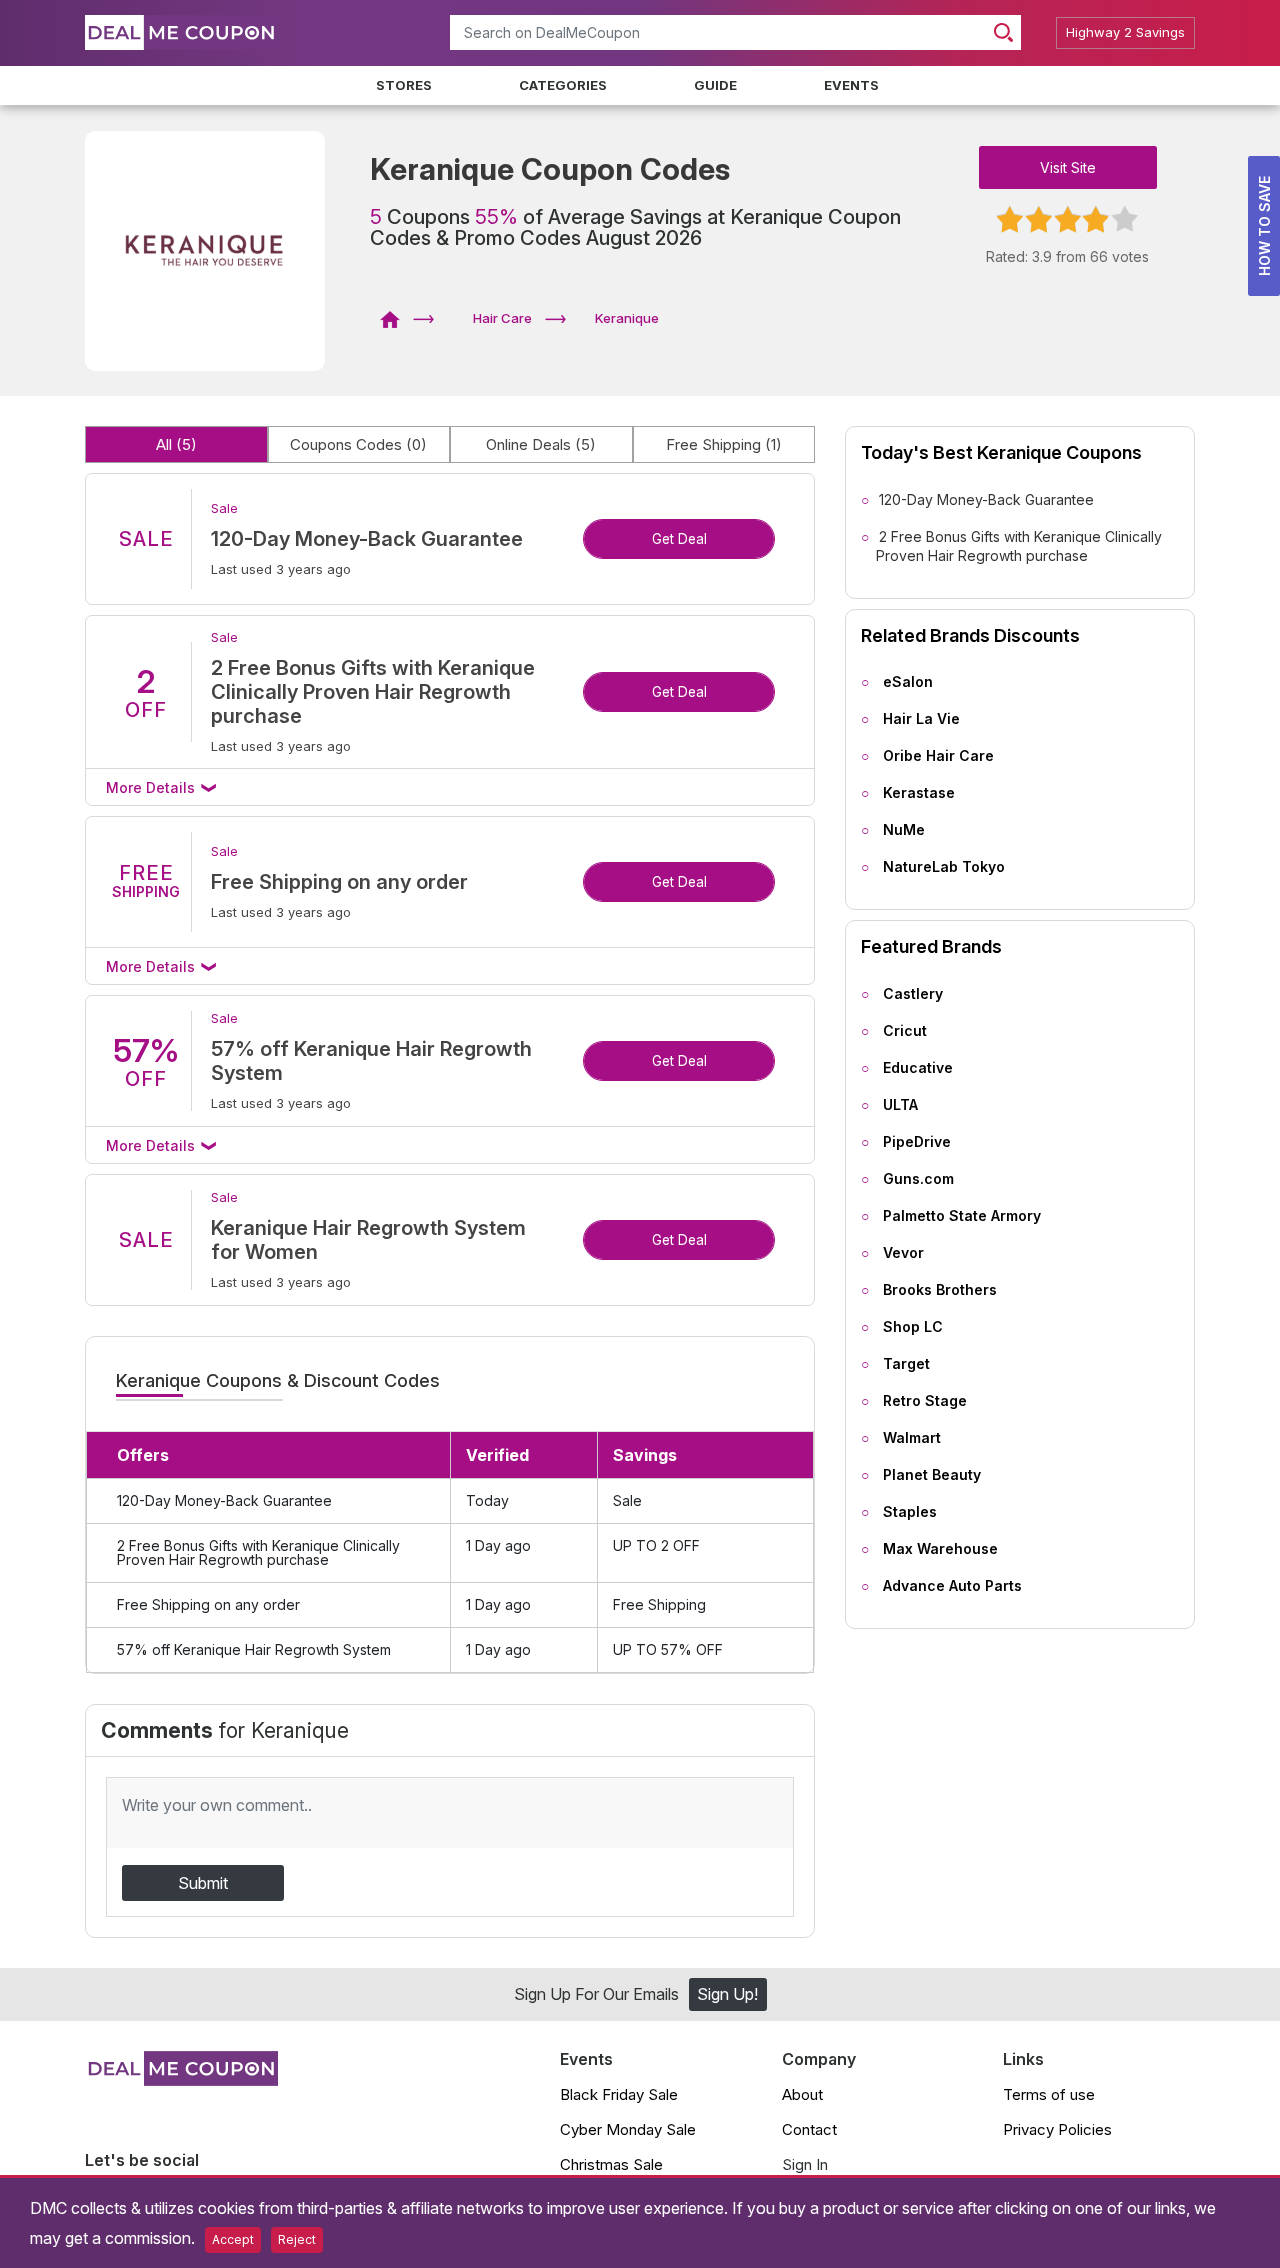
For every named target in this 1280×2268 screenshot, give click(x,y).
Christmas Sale (611, 2164)
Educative (918, 1067)
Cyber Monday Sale (628, 2129)
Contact (809, 2129)
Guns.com (918, 1178)
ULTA (900, 1104)
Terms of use (1049, 2094)
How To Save (1264, 226)
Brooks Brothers (940, 1289)
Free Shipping (724, 444)
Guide (715, 85)
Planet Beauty (932, 1474)
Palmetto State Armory (962, 1215)
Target (906, 1363)
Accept (233, 2239)
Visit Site (1068, 167)
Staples (910, 1511)
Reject (297, 2239)
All (176, 444)
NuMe (904, 829)
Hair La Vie (921, 718)
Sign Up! (727, 1994)
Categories (563, 85)
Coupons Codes (358, 444)
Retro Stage (925, 1400)
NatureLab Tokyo (944, 866)
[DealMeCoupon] (396, 318)
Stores (404, 85)
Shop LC (913, 1326)
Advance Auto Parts (952, 1585)
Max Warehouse (940, 1548)
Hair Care (502, 318)
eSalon (908, 681)
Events (851, 85)
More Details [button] (152, 787)
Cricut (905, 1030)
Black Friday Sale (619, 2094)
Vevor (903, 1252)
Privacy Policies (1057, 2129)
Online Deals (541, 444)
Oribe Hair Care (938, 755)
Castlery (913, 993)
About (802, 2094)
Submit (203, 1883)
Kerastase (919, 792)
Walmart (912, 1437)
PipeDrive (917, 1141)
